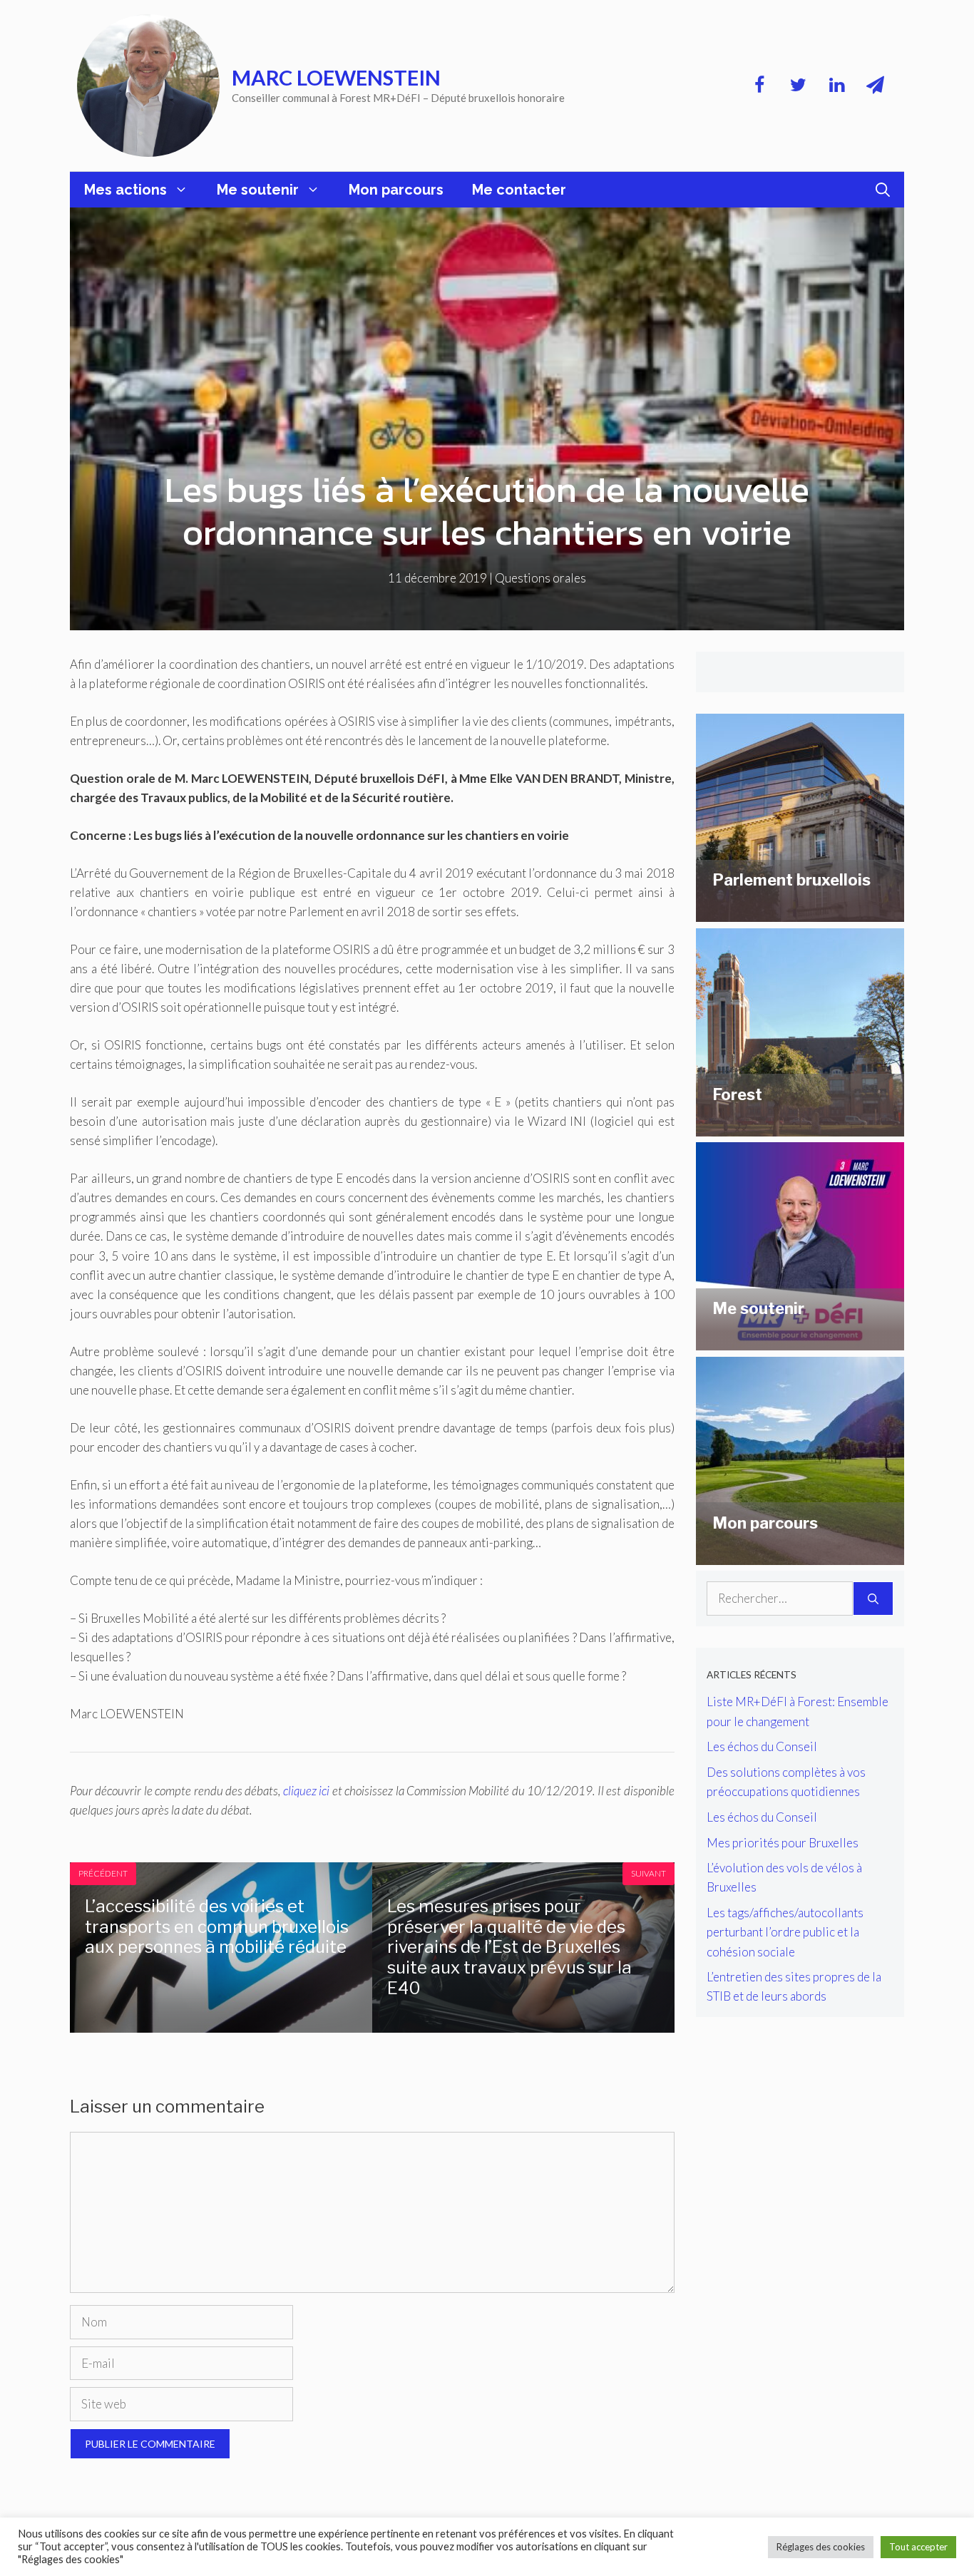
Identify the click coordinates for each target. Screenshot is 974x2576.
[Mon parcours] (800, 1555)
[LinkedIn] (836, 86)
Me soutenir (258, 190)
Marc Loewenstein (336, 77)
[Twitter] (798, 86)
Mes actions (125, 190)
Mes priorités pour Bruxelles (783, 1843)
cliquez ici (306, 1791)
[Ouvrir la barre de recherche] (883, 190)
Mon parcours (396, 190)
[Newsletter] (875, 86)
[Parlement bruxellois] (800, 912)
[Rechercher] (873, 1599)
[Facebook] (759, 86)
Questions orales (540, 578)
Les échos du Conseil (762, 1746)
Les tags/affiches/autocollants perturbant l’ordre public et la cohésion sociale (785, 1932)
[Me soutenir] (800, 1341)
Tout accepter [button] (918, 2547)
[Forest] (800, 1127)
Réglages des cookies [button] (821, 2547)
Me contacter (519, 190)
